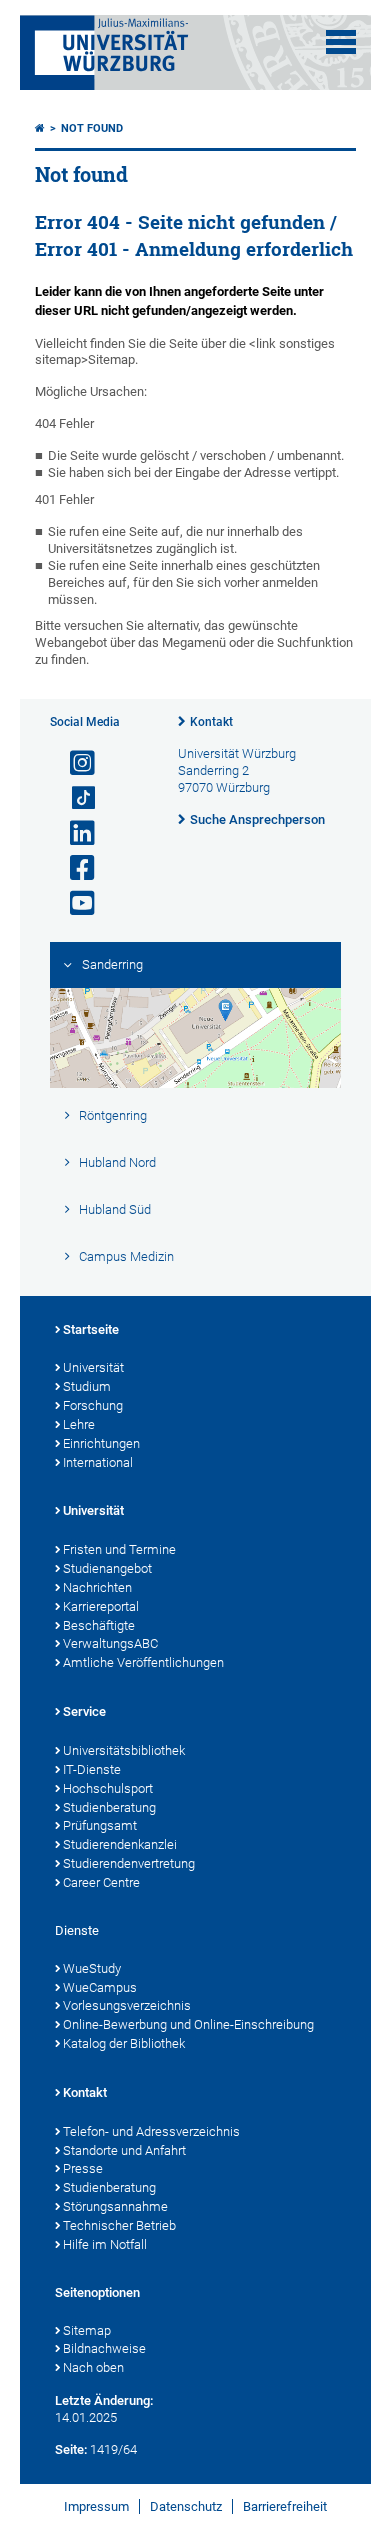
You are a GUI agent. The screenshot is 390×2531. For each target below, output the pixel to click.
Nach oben (93, 2367)
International (98, 1462)
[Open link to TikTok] (74, 798)
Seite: (71, 2449)
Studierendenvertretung (129, 1863)
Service (84, 1711)
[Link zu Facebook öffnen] (74, 868)
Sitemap (87, 2330)
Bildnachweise (104, 2348)
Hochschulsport (108, 1788)
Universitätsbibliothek (124, 1750)
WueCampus (100, 1987)
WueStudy (92, 1968)
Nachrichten (97, 1587)
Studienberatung (109, 1807)
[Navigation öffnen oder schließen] (341, 42)
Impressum (96, 2506)
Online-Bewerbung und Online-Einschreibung (188, 2024)
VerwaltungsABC (110, 1643)
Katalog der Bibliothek (124, 2043)
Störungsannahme (115, 2206)
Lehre (79, 1424)
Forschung (93, 1405)
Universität (93, 1367)
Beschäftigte (99, 1625)
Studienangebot (107, 1568)
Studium (87, 1386)
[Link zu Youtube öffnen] (74, 903)
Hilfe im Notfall (105, 2244)
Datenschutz (186, 2506)
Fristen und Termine (119, 1549)
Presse (83, 2168)
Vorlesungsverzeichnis (127, 2005)
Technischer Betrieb (119, 2225)
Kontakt (211, 722)
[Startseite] (40, 128)
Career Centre (101, 1882)
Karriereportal (101, 1606)
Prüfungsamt (100, 1825)
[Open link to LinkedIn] (74, 833)
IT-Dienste (92, 1769)
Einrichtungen (101, 1443)
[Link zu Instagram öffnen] (74, 763)
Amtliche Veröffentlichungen (143, 1662)
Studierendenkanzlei (120, 1844)
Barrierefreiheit (285, 2506)
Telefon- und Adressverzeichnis (151, 2131)
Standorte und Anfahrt (124, 2150)
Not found (92, 128)
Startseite (91, 1329)
